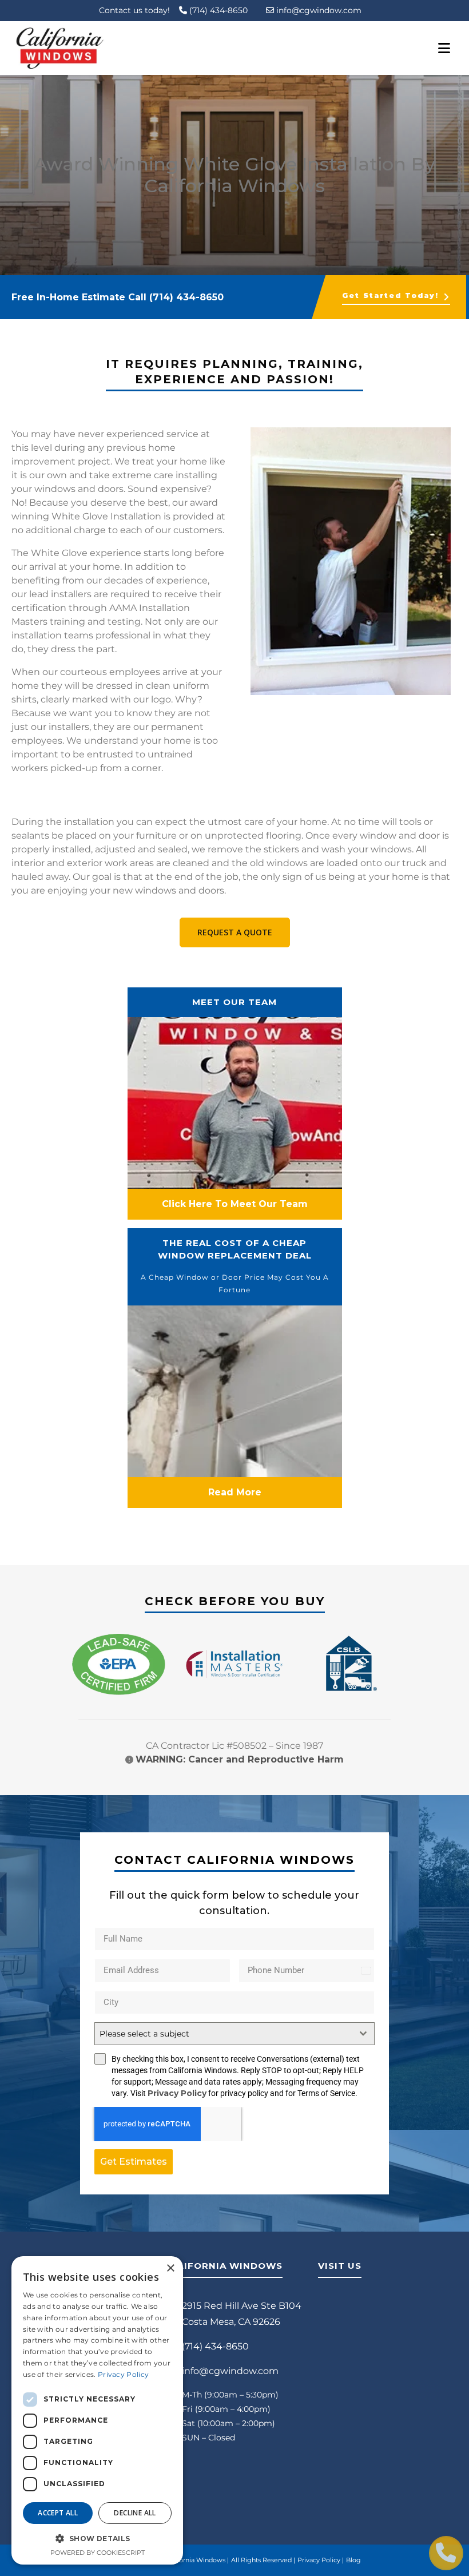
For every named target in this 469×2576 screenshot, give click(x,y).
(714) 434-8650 (217, 10)
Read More (235, 1492)
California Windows (195, 2560)
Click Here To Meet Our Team (235, 1204)
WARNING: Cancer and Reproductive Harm (240, 1759)
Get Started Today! (390, 295)
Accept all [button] (58, 2513)
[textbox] (224, 2034)
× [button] (170, 2269)
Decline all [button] (135, 2513)
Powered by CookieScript (98, 2553)
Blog (353, 2560)
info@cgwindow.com (318, 10)
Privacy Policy (177, 2093)
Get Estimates (134, 2162)
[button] (97, 2538)
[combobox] (234, 2034)
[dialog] (97, 2410)
